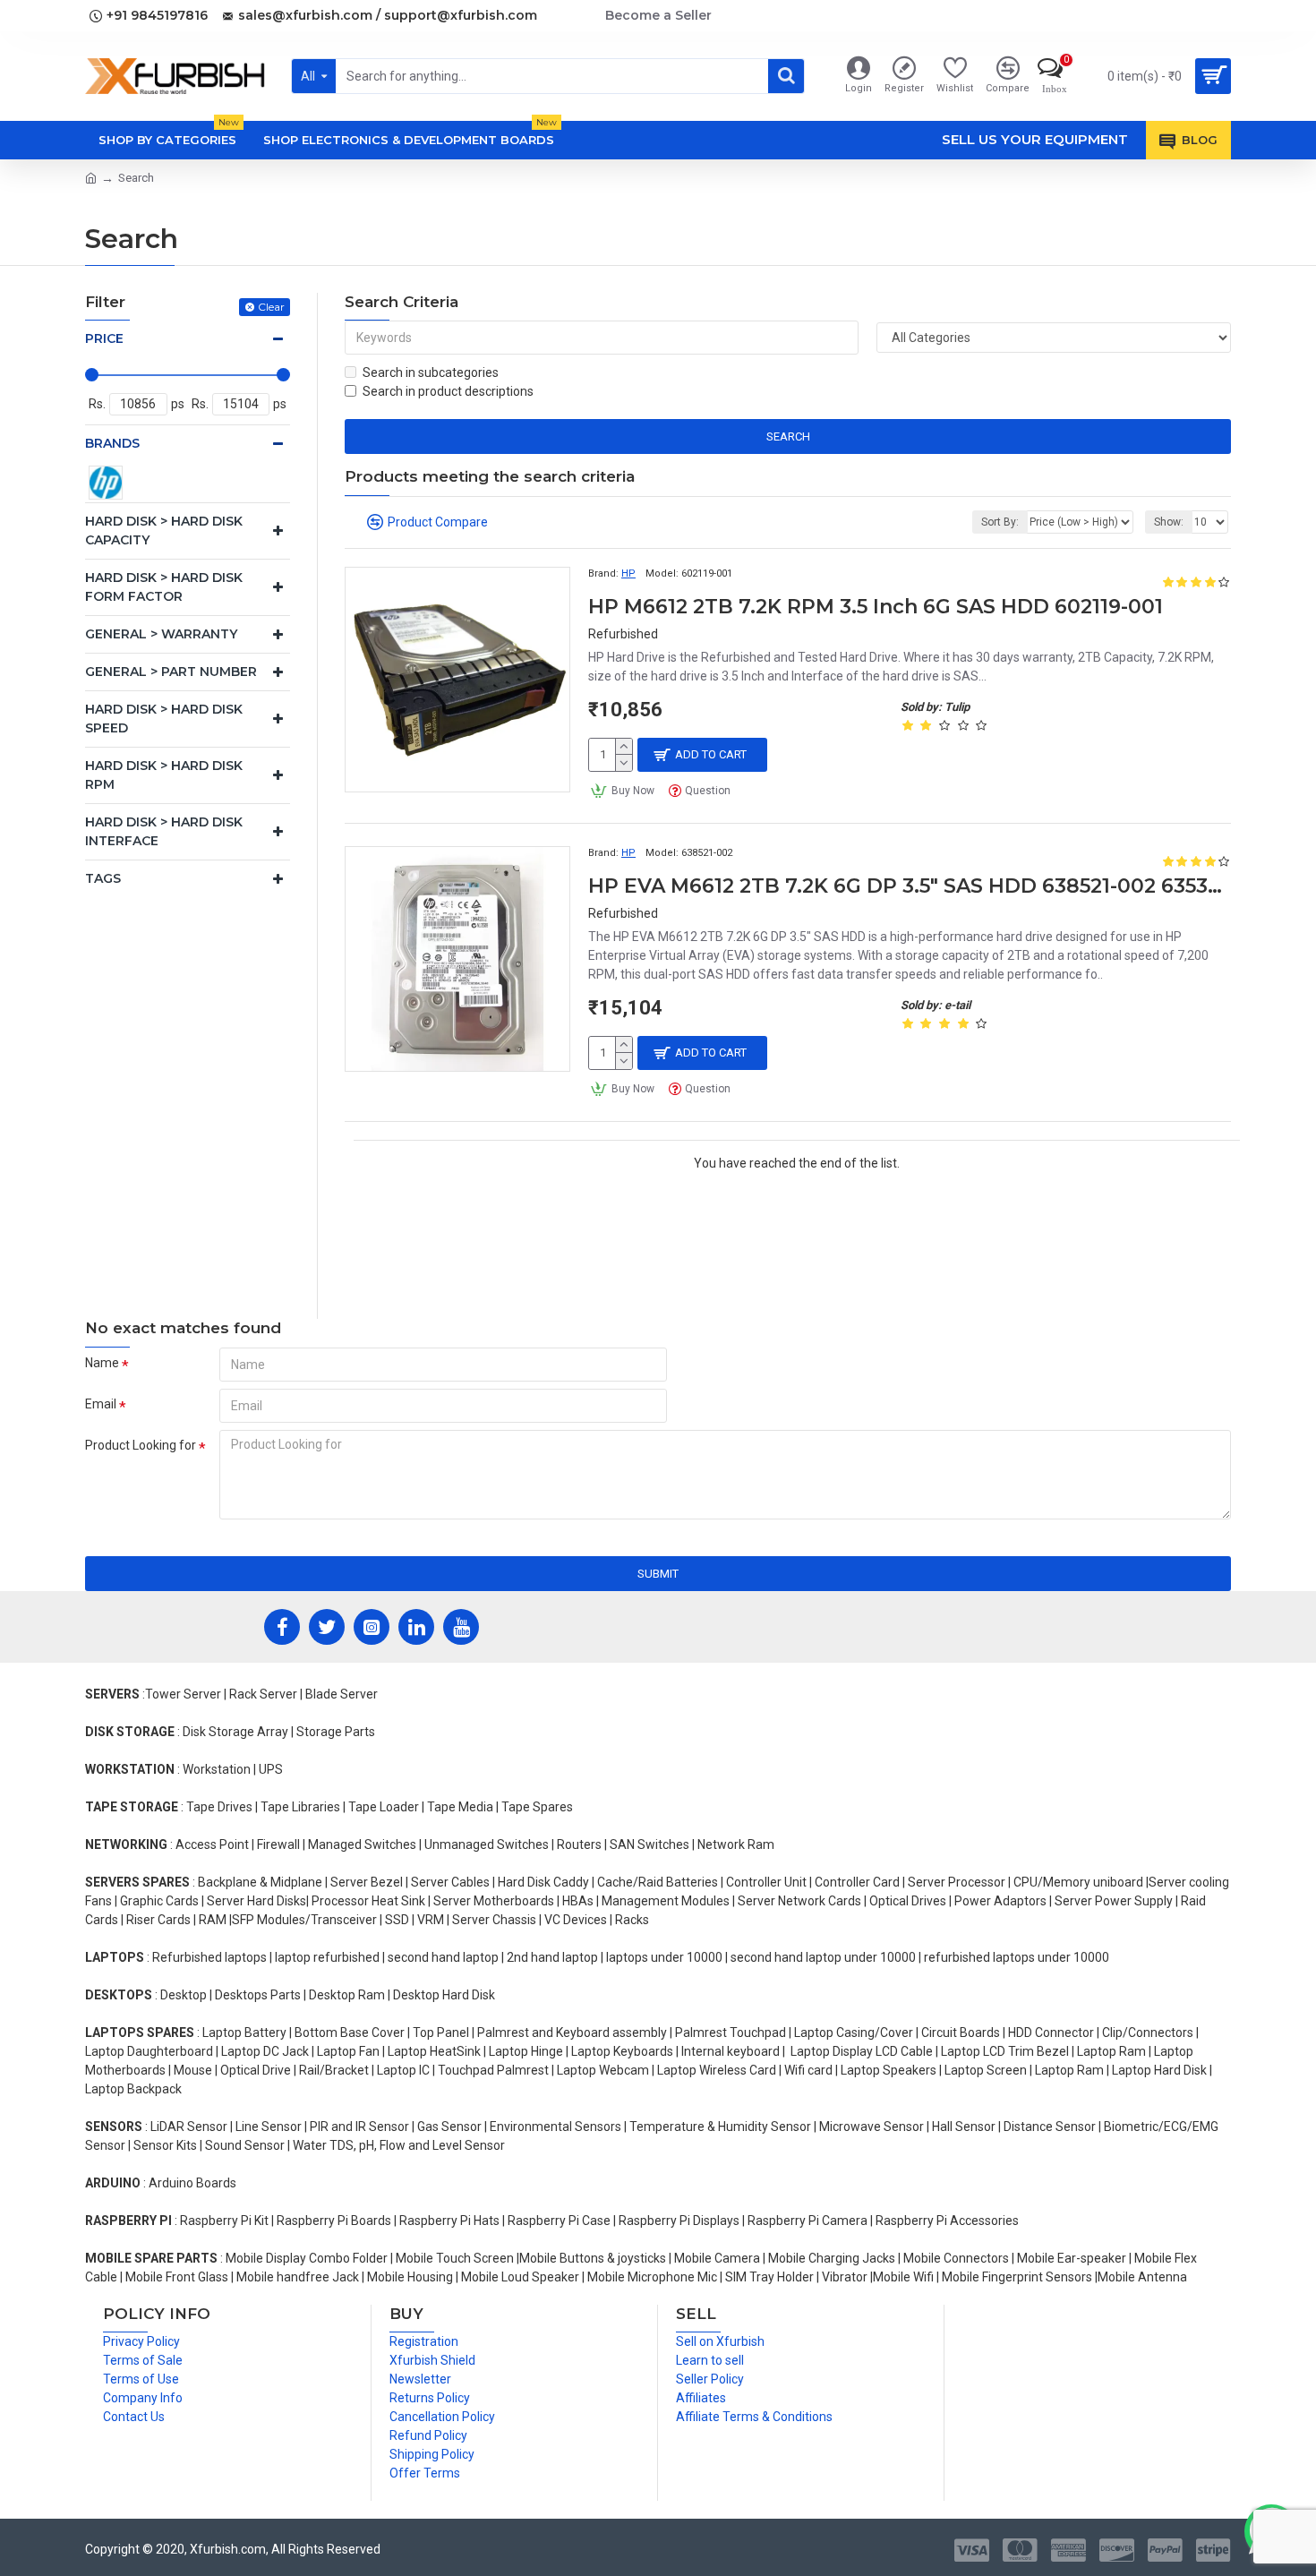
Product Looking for (141, 1445)
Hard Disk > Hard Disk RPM (164, 775)
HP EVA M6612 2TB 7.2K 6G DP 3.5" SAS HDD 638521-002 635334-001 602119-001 (910, 886)
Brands (112, 443)
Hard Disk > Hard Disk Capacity (164, 531)
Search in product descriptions (448, 391)
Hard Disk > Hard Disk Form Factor (164, 587)
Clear (271, 307)
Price (104, 338)
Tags (103, 878)
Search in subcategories (431, 372)
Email (101, 1404)
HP (628, 573)
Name (102, 1363)
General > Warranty (161, 634)
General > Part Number (171, 672)
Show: (1169, 522)
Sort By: (1000, 522)
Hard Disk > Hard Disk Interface (164, 831)
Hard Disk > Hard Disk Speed (164, 719)
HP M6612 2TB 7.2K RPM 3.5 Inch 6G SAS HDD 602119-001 (876, 607)
